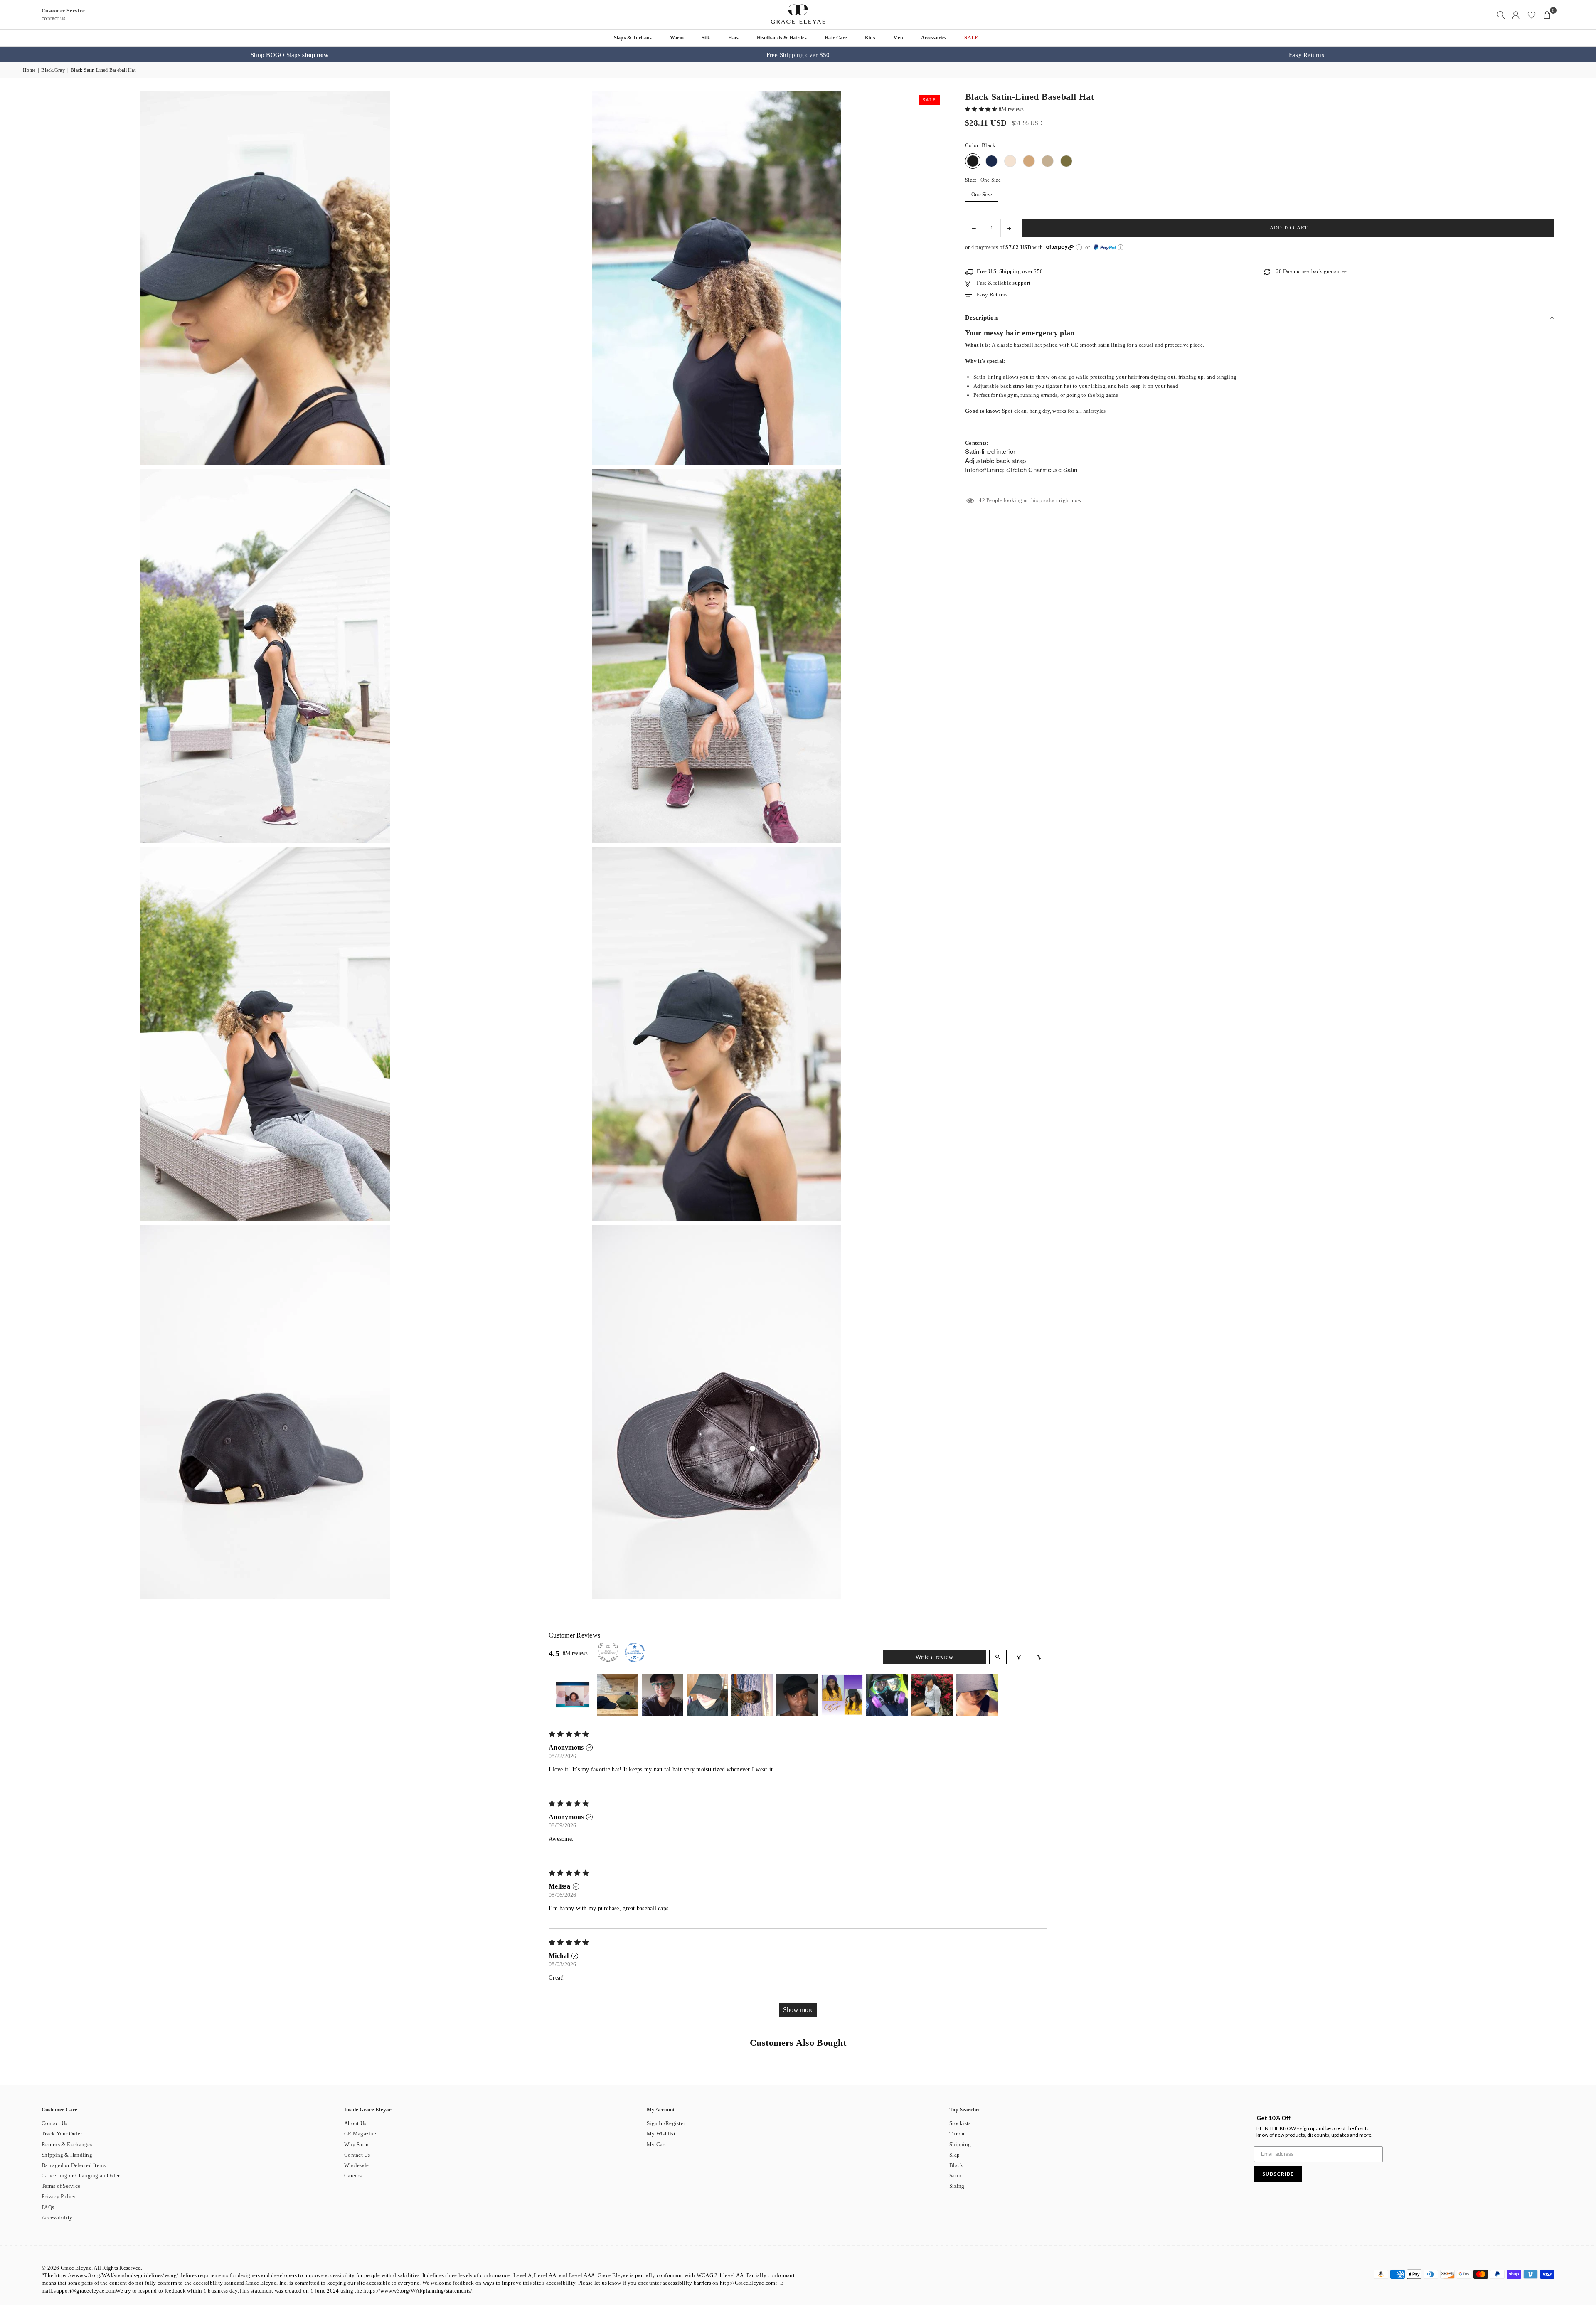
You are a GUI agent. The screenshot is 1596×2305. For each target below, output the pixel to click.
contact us (54, 18)
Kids (870, 38)
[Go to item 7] (842, 1695)
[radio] (973, 161)
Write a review (934, 1657)
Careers (353, 2176)
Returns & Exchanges (67, 2144)
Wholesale (356, 2165)
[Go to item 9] (932, 1695)
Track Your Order (62, 2134)
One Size (982, 194)
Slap (954, 2155)
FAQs (48, 2207)
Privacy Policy (59, 2196)
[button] (1547, 15)
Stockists (960, 2123)
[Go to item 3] (663, 1695)
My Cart (656, 2144)
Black (956, 2165)
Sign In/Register (666, 2123)
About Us (355, 2123)
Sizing (957, 2186)
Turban (958, 2134)
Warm (677, 38)
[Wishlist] (1532, 15)
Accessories (934, 38)
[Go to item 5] (752, 1695)
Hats (733, 38)
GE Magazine (360, 2134)
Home (29, 70)
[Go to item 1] (573, 1695)
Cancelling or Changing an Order (81, 2176)
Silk (706, 38)
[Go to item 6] (797, 1695)
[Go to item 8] (887, 1695)
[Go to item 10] (977, 1695)
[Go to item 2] (618, 1695)
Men (898, 38)
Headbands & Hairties (782, 38)
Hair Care (836, 38)
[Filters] (1019, 1657)
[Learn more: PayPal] (1121, 247)
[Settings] (1516, 15)
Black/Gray (53, 70)
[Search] (1501, 15)
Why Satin (356, 2144)
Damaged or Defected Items (74, 2165)
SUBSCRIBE (1278, 2174)
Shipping (960, 2144)
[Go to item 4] (707, 1695)
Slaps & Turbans (633, 38)
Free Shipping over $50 (798, 55)
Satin (955, 2176)
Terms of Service (61, 2186)
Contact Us (55, 2123)
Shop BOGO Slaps (289, 55)
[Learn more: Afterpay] (1079, 247)
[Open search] (998, 1657)
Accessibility (57, 2218)
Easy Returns (1307, 55)
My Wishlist (661, 2134)
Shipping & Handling (67, 2155)
